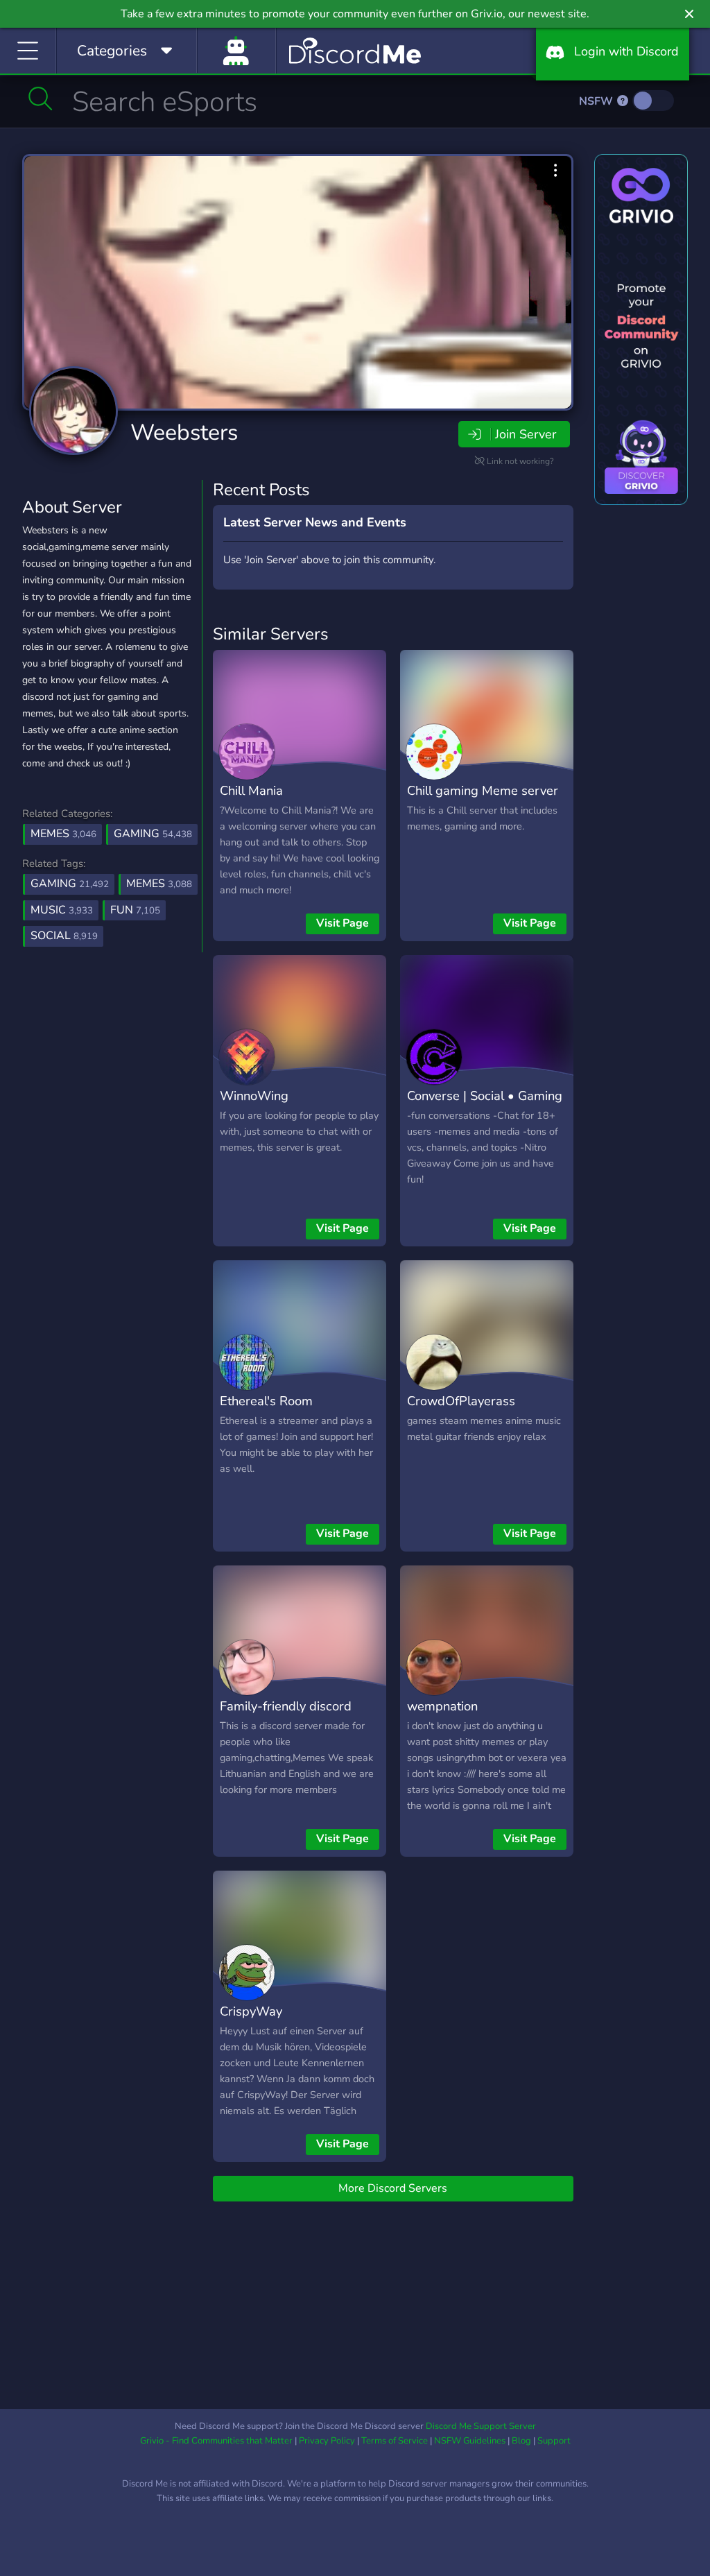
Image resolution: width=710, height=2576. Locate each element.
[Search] (41, 98)
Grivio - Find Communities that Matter (216, 2441)
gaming (70, 884)
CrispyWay (251, 2011)
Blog (521, 2441)
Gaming (153, 834)
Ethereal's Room (266, 1401)
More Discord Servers (393, 2188)
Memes (63, 834)
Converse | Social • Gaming (485, 1096)
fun (135, 910)
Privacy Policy (327, 2441)
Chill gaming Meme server (483, 790)
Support (554, 2441)
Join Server (526, 434)
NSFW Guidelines (470, 2441)
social (64, 936)
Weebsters (184, 432)
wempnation (442, 1706)
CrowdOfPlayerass (461, 1401)
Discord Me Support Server (481, 2426)
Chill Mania (251, 790)
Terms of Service (395, 2441)
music (62, 910)
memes (159, 884)
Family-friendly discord (286, 1706)
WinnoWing (254, 1096)
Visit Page (343, 923)
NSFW (597, 101)
